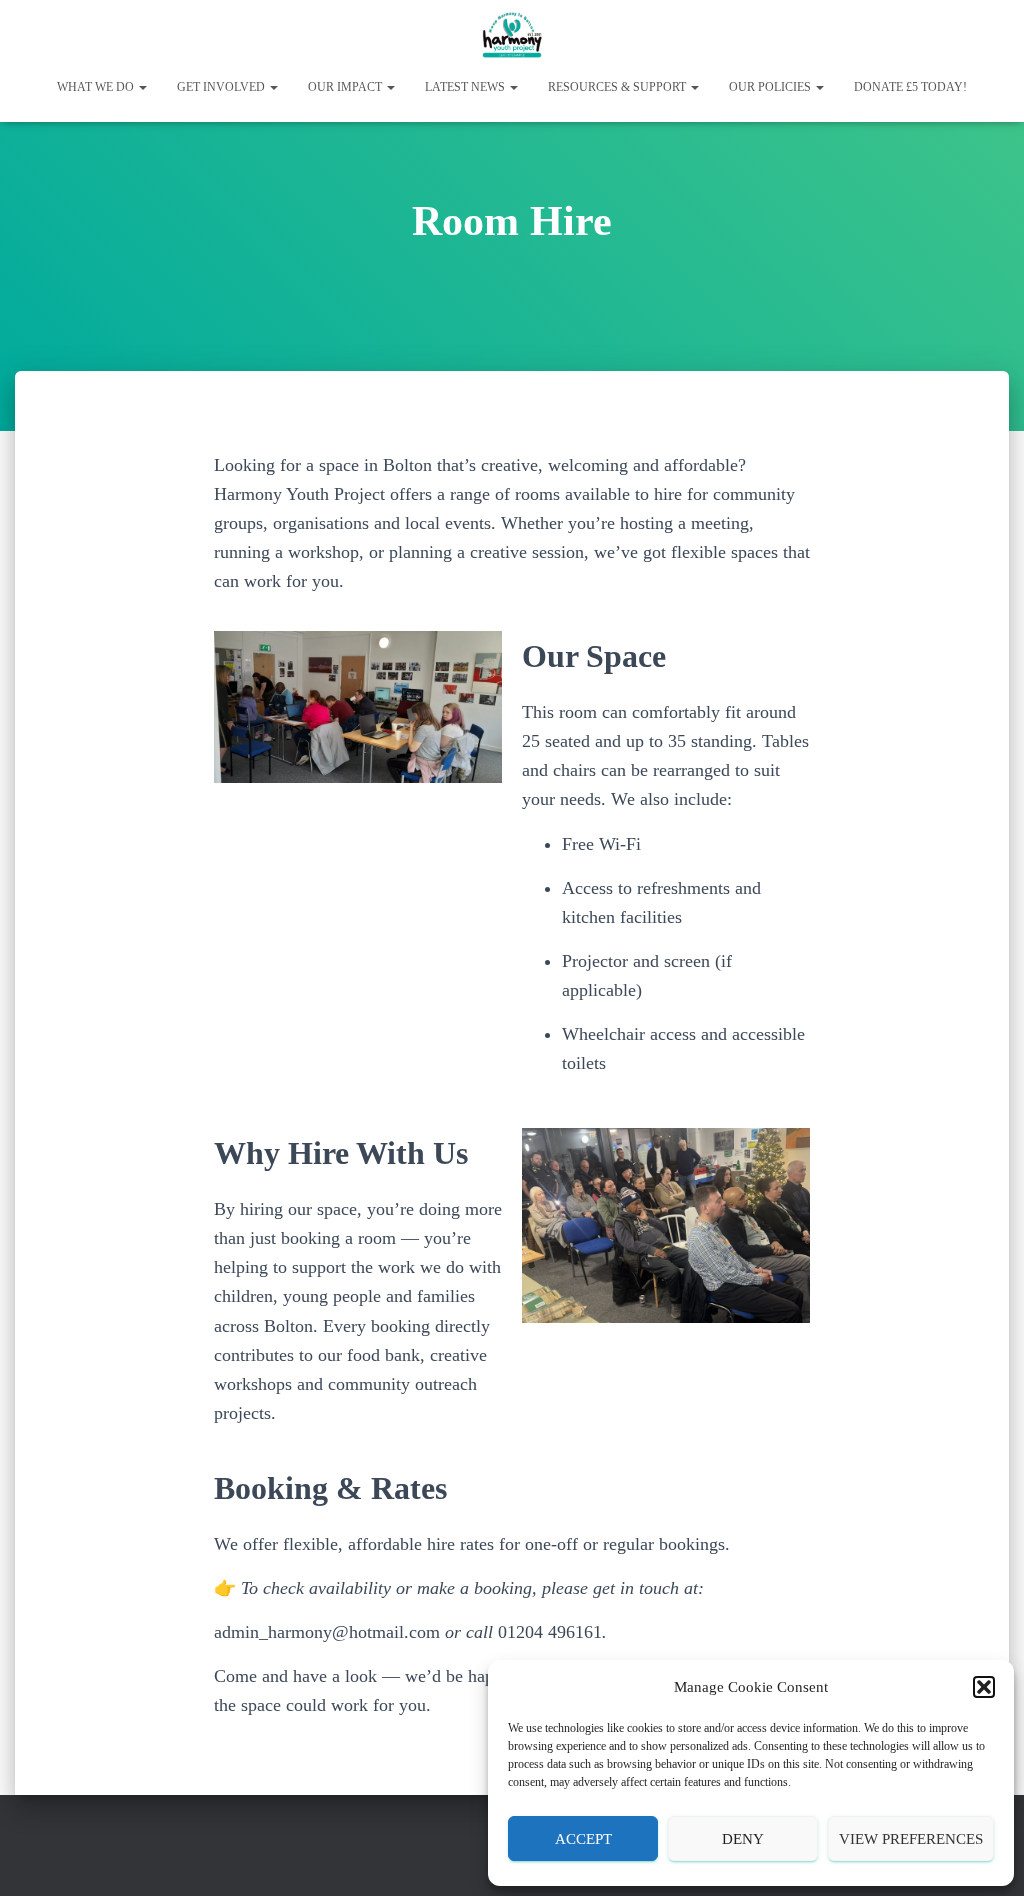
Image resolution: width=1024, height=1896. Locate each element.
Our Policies (771, 87)
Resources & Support (618, 87)
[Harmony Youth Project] (511, 35)
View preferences (911, 1839)
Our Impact (346, 87)
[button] (984, 1687)
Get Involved (222, 87)
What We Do (97, 87)
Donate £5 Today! (910, 87)
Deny (743, 1839)
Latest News (466, 87)
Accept (583, 1839)
